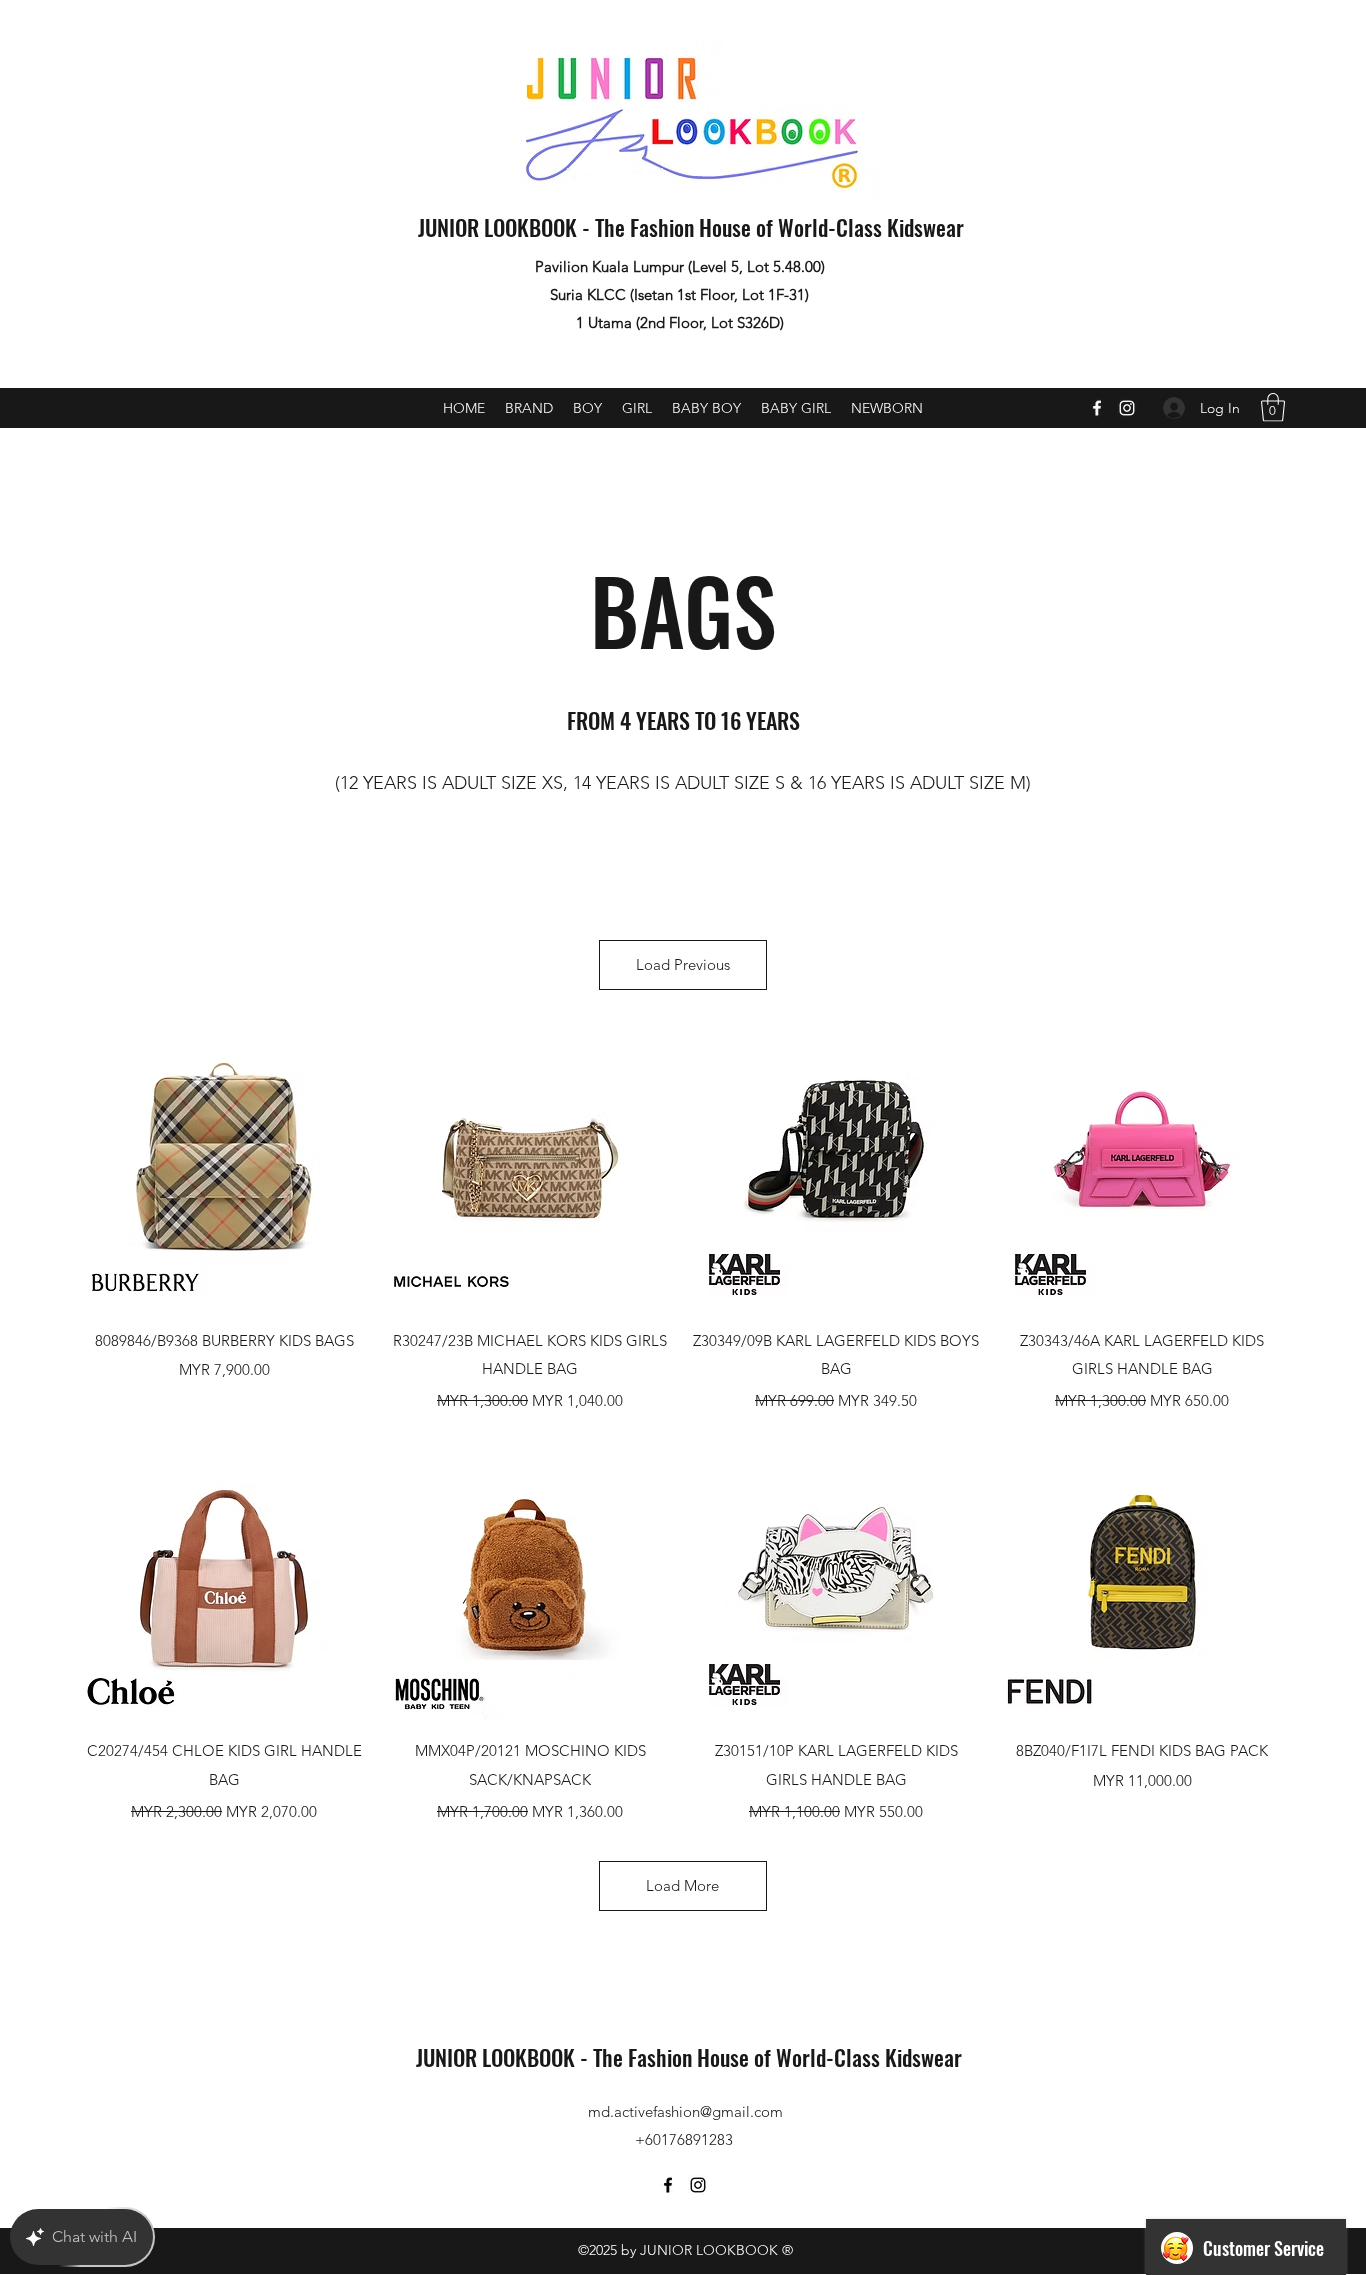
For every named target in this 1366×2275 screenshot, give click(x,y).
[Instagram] (1127, 408)
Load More (682, 1885)
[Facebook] (1097, 408)
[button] (1273, 407)
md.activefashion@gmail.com (685, 2111)
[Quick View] (224, 1168)
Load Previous (683, 964)
